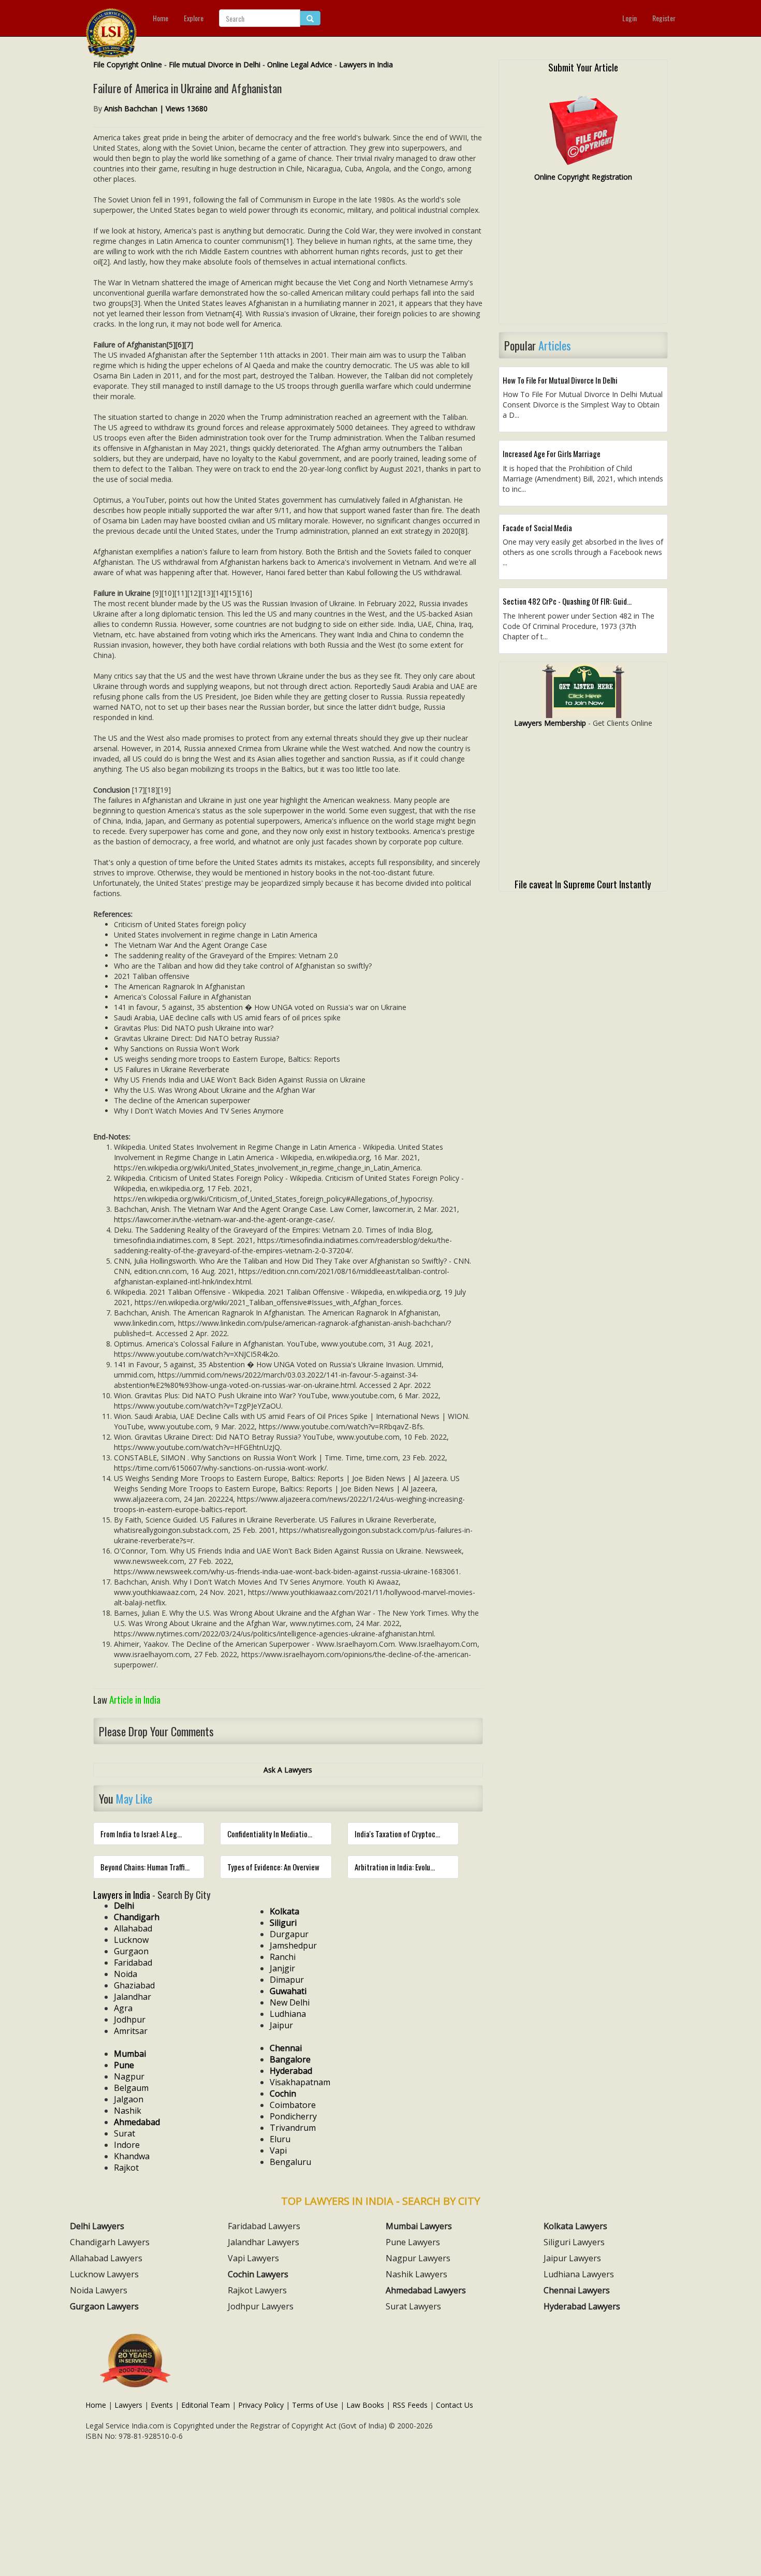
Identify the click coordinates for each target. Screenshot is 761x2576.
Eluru (280, 2139)
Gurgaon (131, 1951)
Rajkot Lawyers (257, 2290)
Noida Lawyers (99, 2290)
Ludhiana (288, 2014)
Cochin (283, 2094)
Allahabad (133, 1928)
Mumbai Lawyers (419, 2226)
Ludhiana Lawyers (579, 2274)
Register (664, 18)
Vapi (278, 2150)
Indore (127, 2145)
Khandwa (132, 2156)
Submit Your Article (583, 67)
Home (160, 18)
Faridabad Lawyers (264, 2226)
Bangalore (290, 2059)
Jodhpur (130, 2019)
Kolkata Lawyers (575, 2226)
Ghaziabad (134, 1985)
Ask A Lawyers (288, 1770)
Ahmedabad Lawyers (426, 2290)
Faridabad (133, 1963)
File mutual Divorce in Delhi (215, 64)
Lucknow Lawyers (104, 2274)
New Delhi (290, 2002)
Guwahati (288, 1991)
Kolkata (284, 1911)
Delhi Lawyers (97, 2226)
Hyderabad (291, 2071)
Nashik (128, 2111)
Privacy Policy (261, 2405)
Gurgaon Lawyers (104, 2306)
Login (630, 18)
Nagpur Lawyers (418, 2258)
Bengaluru (290, 2162)
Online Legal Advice (300, 64)
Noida (126, 1974)
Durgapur (289, 1934)
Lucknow (131, 1940)
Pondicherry (293, 2116)
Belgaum (131, 2088)
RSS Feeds (410, 2405)
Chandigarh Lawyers (110, 2242)
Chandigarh (137, 1917)
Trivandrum (293, 2128)
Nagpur (129, 2076)
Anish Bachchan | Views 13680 (156, 108)
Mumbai (130, 2054)
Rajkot (126, 2168)
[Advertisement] (583, 257)
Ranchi (283, 1957)
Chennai (286, 2048)
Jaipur (281, 2025)
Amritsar (131, 2031)
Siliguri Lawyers (574, 2242)
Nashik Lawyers (416, 2274)
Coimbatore (293, 2105)
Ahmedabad (137, 2122)
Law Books (365, 2405)
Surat (125, 2133)
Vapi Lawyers (253, 2258)
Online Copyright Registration (583, 177)
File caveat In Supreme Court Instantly (583, 884)
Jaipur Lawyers (572, 2258)
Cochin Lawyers (258, 2274)
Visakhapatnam (300, 2082)
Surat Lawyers (413, 2306)
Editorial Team (206, 2405)
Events (162, 2405)
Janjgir (282, 1968)
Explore (194, 18)
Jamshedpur (293, 1945)
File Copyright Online (128, 64)
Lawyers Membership (550, 723)
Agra (123, 2008)
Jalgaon (129, 2099)
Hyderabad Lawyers (582, 2306)
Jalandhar (133, 1997)
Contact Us (455, 2405)
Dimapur (287, 1980)
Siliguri (283, 1923)
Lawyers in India (366, 64)
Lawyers (128, 2405)
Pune (124, 2065)
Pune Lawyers (413, 2242)
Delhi (124, 1906)
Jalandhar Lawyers (264, 2242)
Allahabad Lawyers (106, 2258)
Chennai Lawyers (577, 2290)
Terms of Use (315, 2405)
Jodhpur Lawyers (261, 2306)
